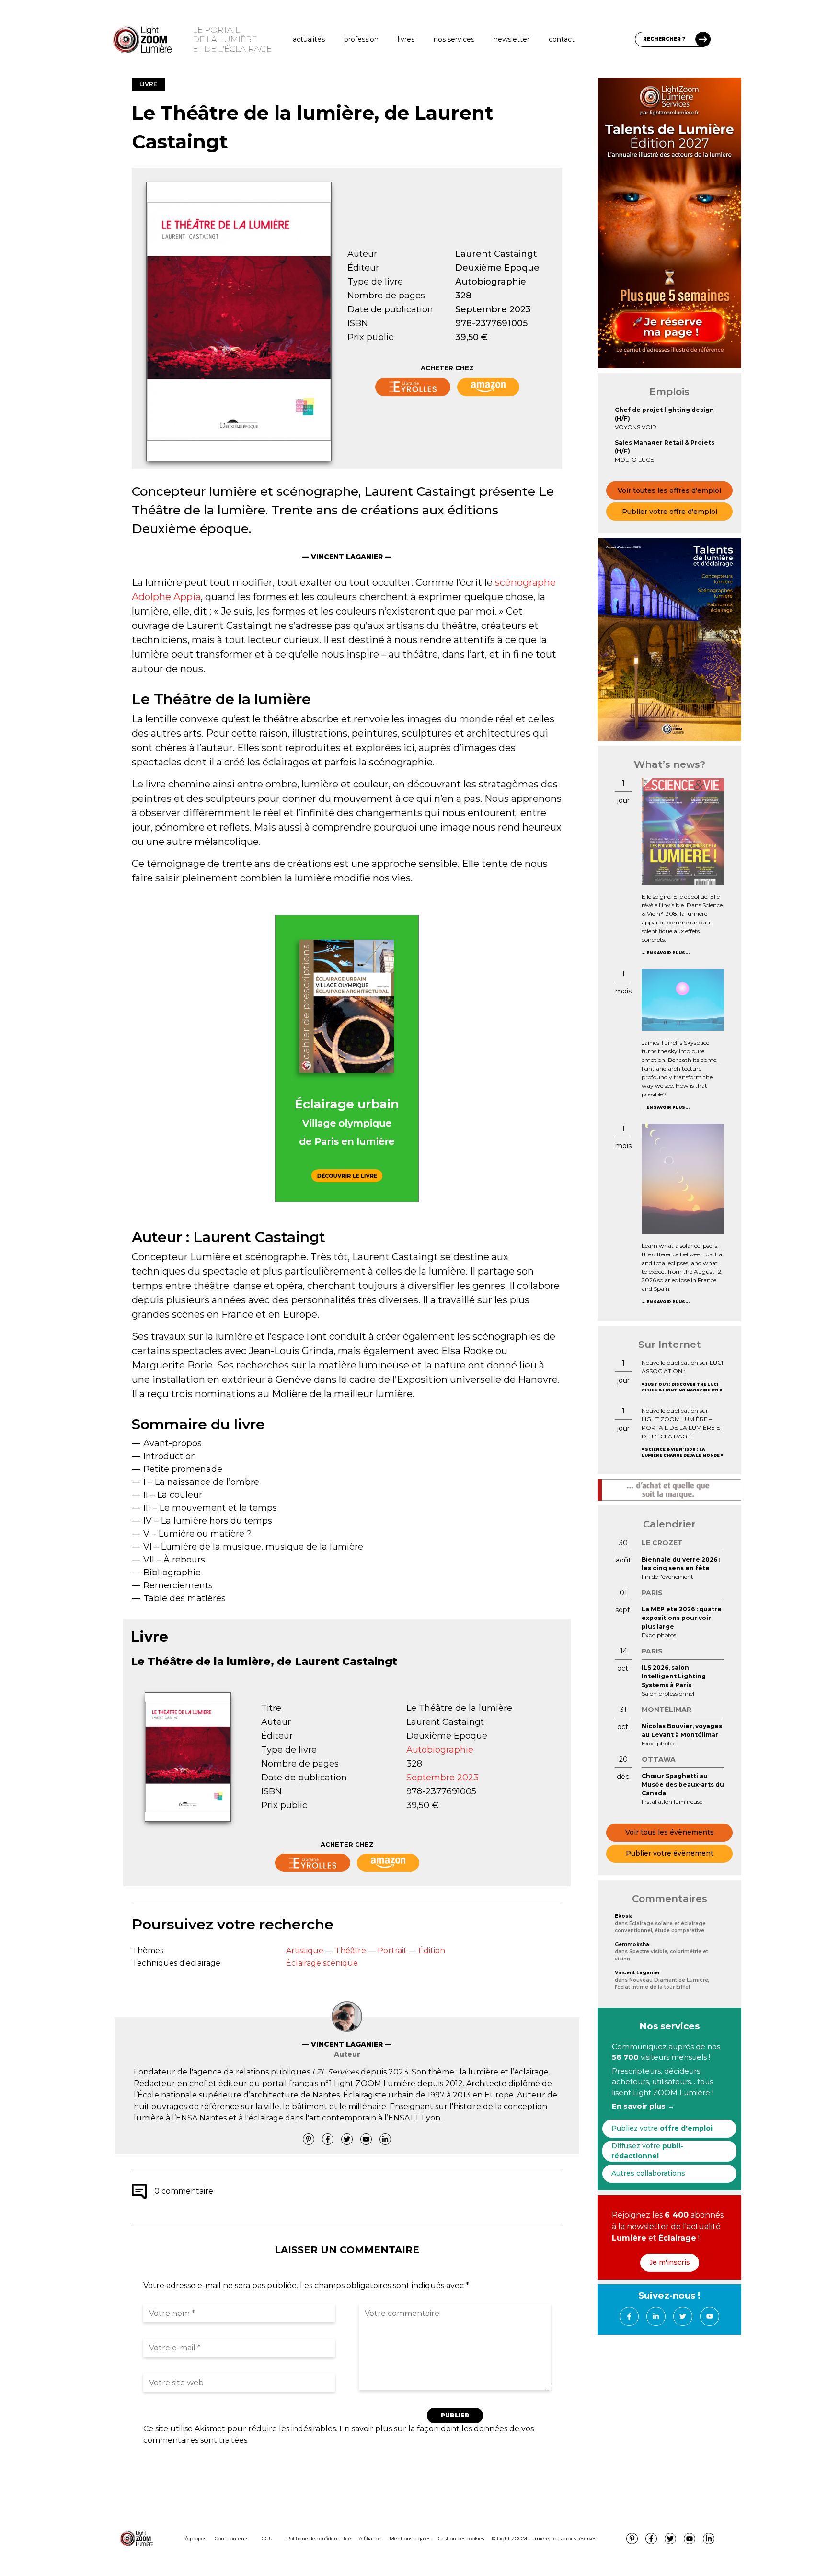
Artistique (305, 1951)
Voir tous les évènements (670, 1832)
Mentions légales (410, 2538)
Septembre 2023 (493, 309)
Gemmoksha (632, 1944)
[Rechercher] (703, 39)
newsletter (512, 39)
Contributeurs (231, 2538)
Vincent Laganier (638, 1973)
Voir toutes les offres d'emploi (669, 490)
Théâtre (351, 1951)
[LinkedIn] (385, 2139)
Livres (406, 39)
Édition (432, 1951)
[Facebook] (328, 2139)
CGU (267, 2538)
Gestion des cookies (461, 2538)
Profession (361, 39)
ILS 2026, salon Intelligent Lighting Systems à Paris (674, 1676)
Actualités (309, 39)
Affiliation (370, 2538)
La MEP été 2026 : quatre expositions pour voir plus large (682, 1618)
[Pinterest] (309, 2139)
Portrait (392, 1951)
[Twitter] (347, 2139)
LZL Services (335, 2072)
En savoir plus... (668, 953)
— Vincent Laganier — (347, 557)
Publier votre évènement (670, 1853)
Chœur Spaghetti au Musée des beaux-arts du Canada (683, 1784)
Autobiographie (491, 282)
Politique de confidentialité (319, 2538)
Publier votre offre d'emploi (670, 512)
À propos (195, 2538)
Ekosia (624, 1916)
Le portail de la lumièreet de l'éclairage (232, 39)
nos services (454, 39)
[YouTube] (366, 2139)
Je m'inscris (670, 2262)
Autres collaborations (648, 2173)
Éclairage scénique (322, 1963)
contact (562, 39)
